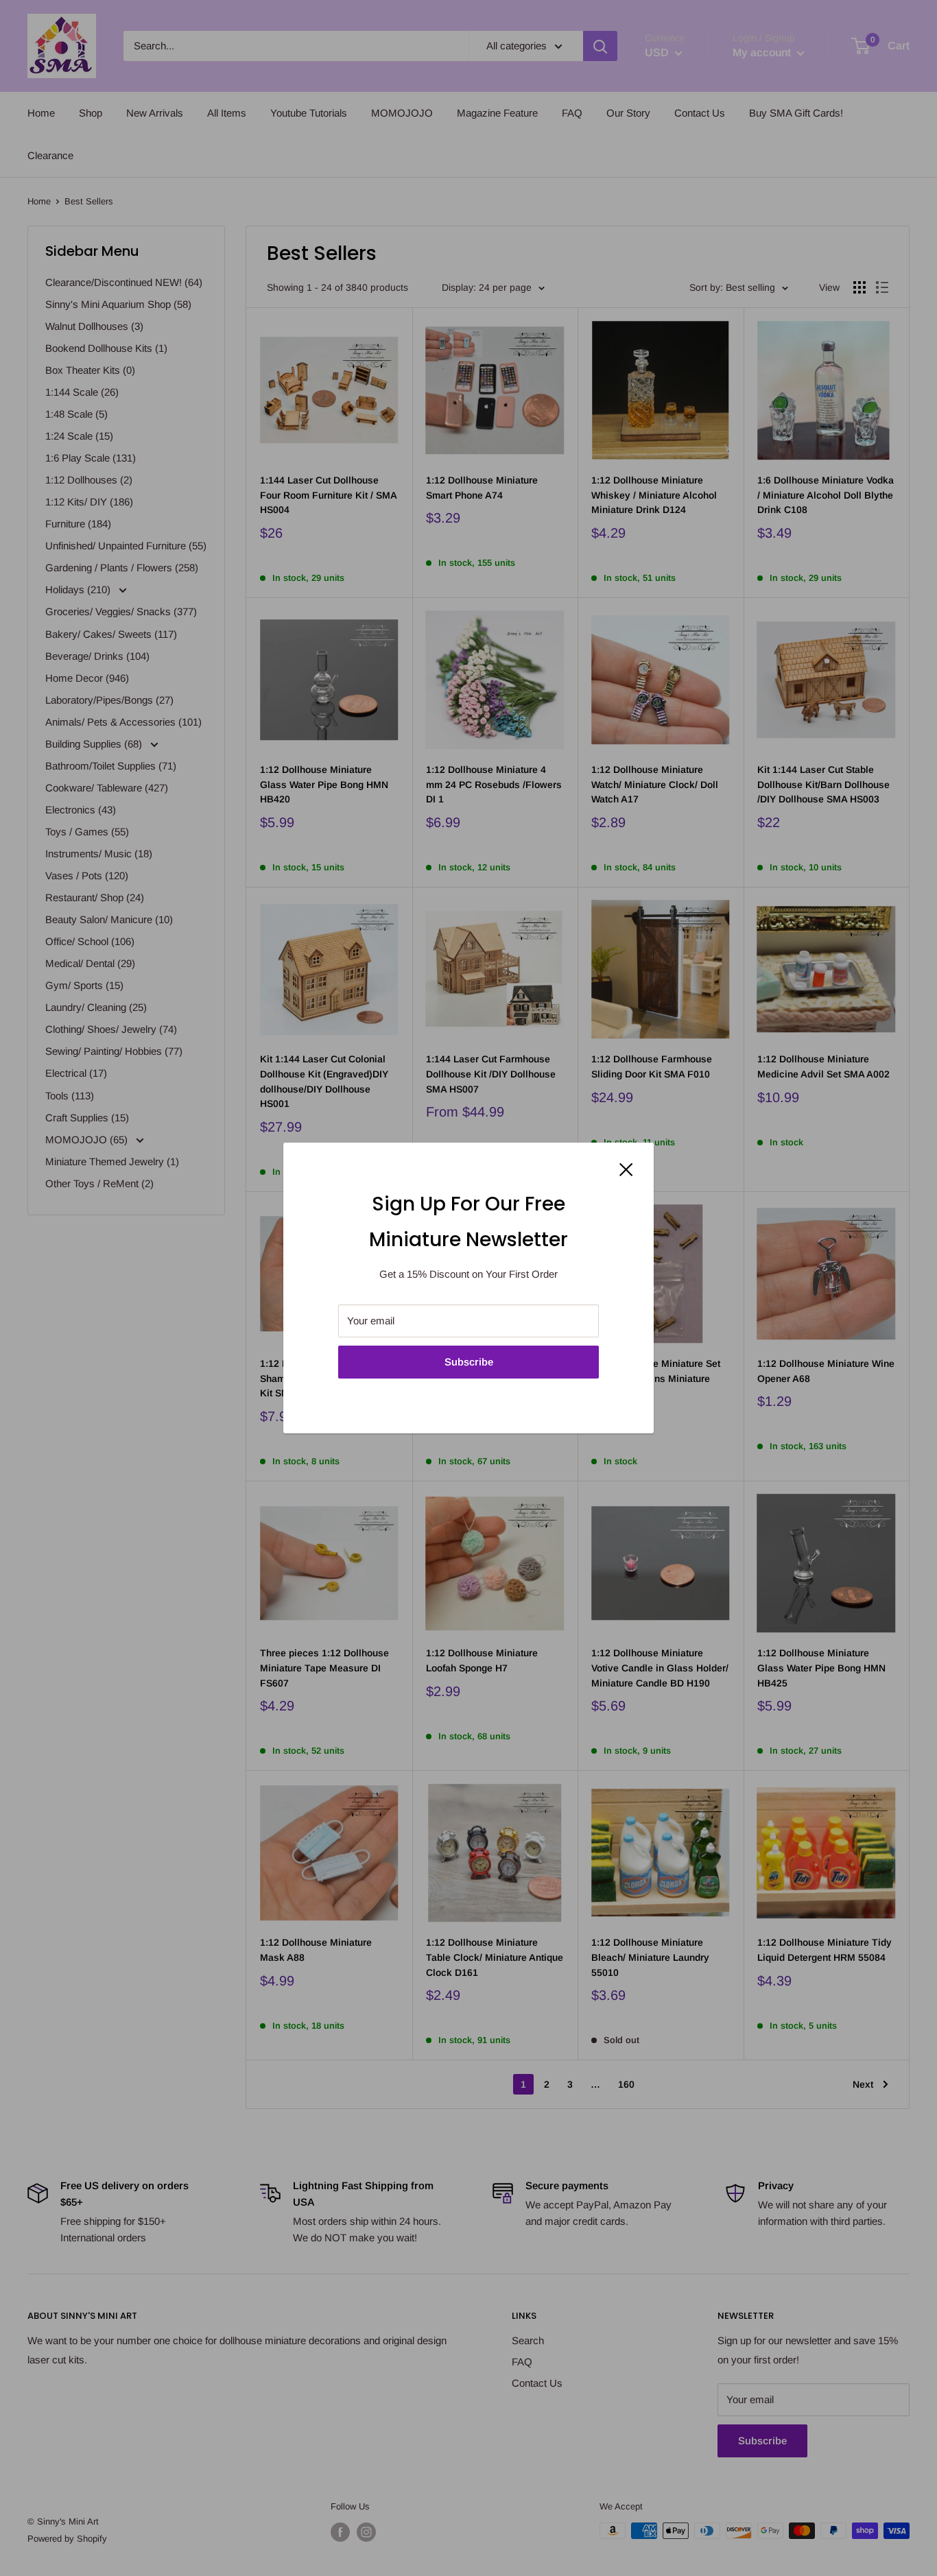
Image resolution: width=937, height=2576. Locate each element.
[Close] (626, 1169)
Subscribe (469, 1362)
